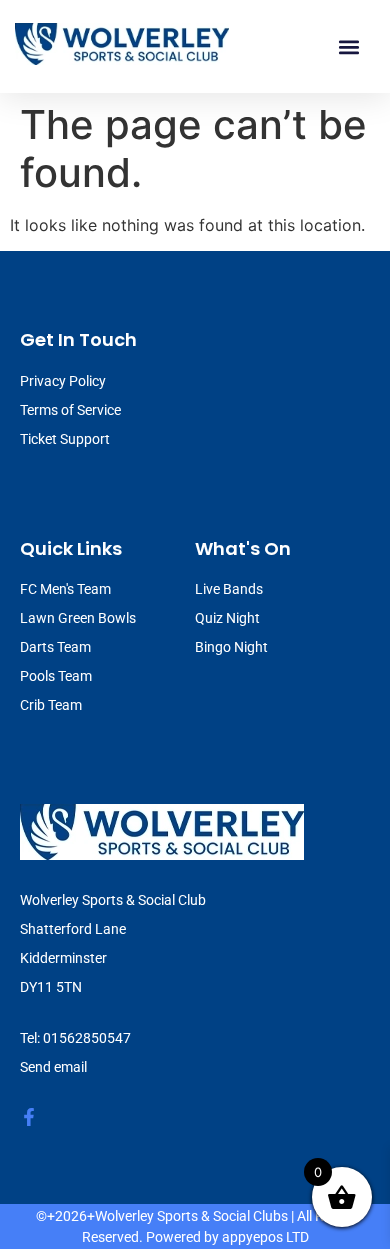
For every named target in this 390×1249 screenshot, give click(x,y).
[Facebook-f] (29, 1117)
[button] (348, 46)
